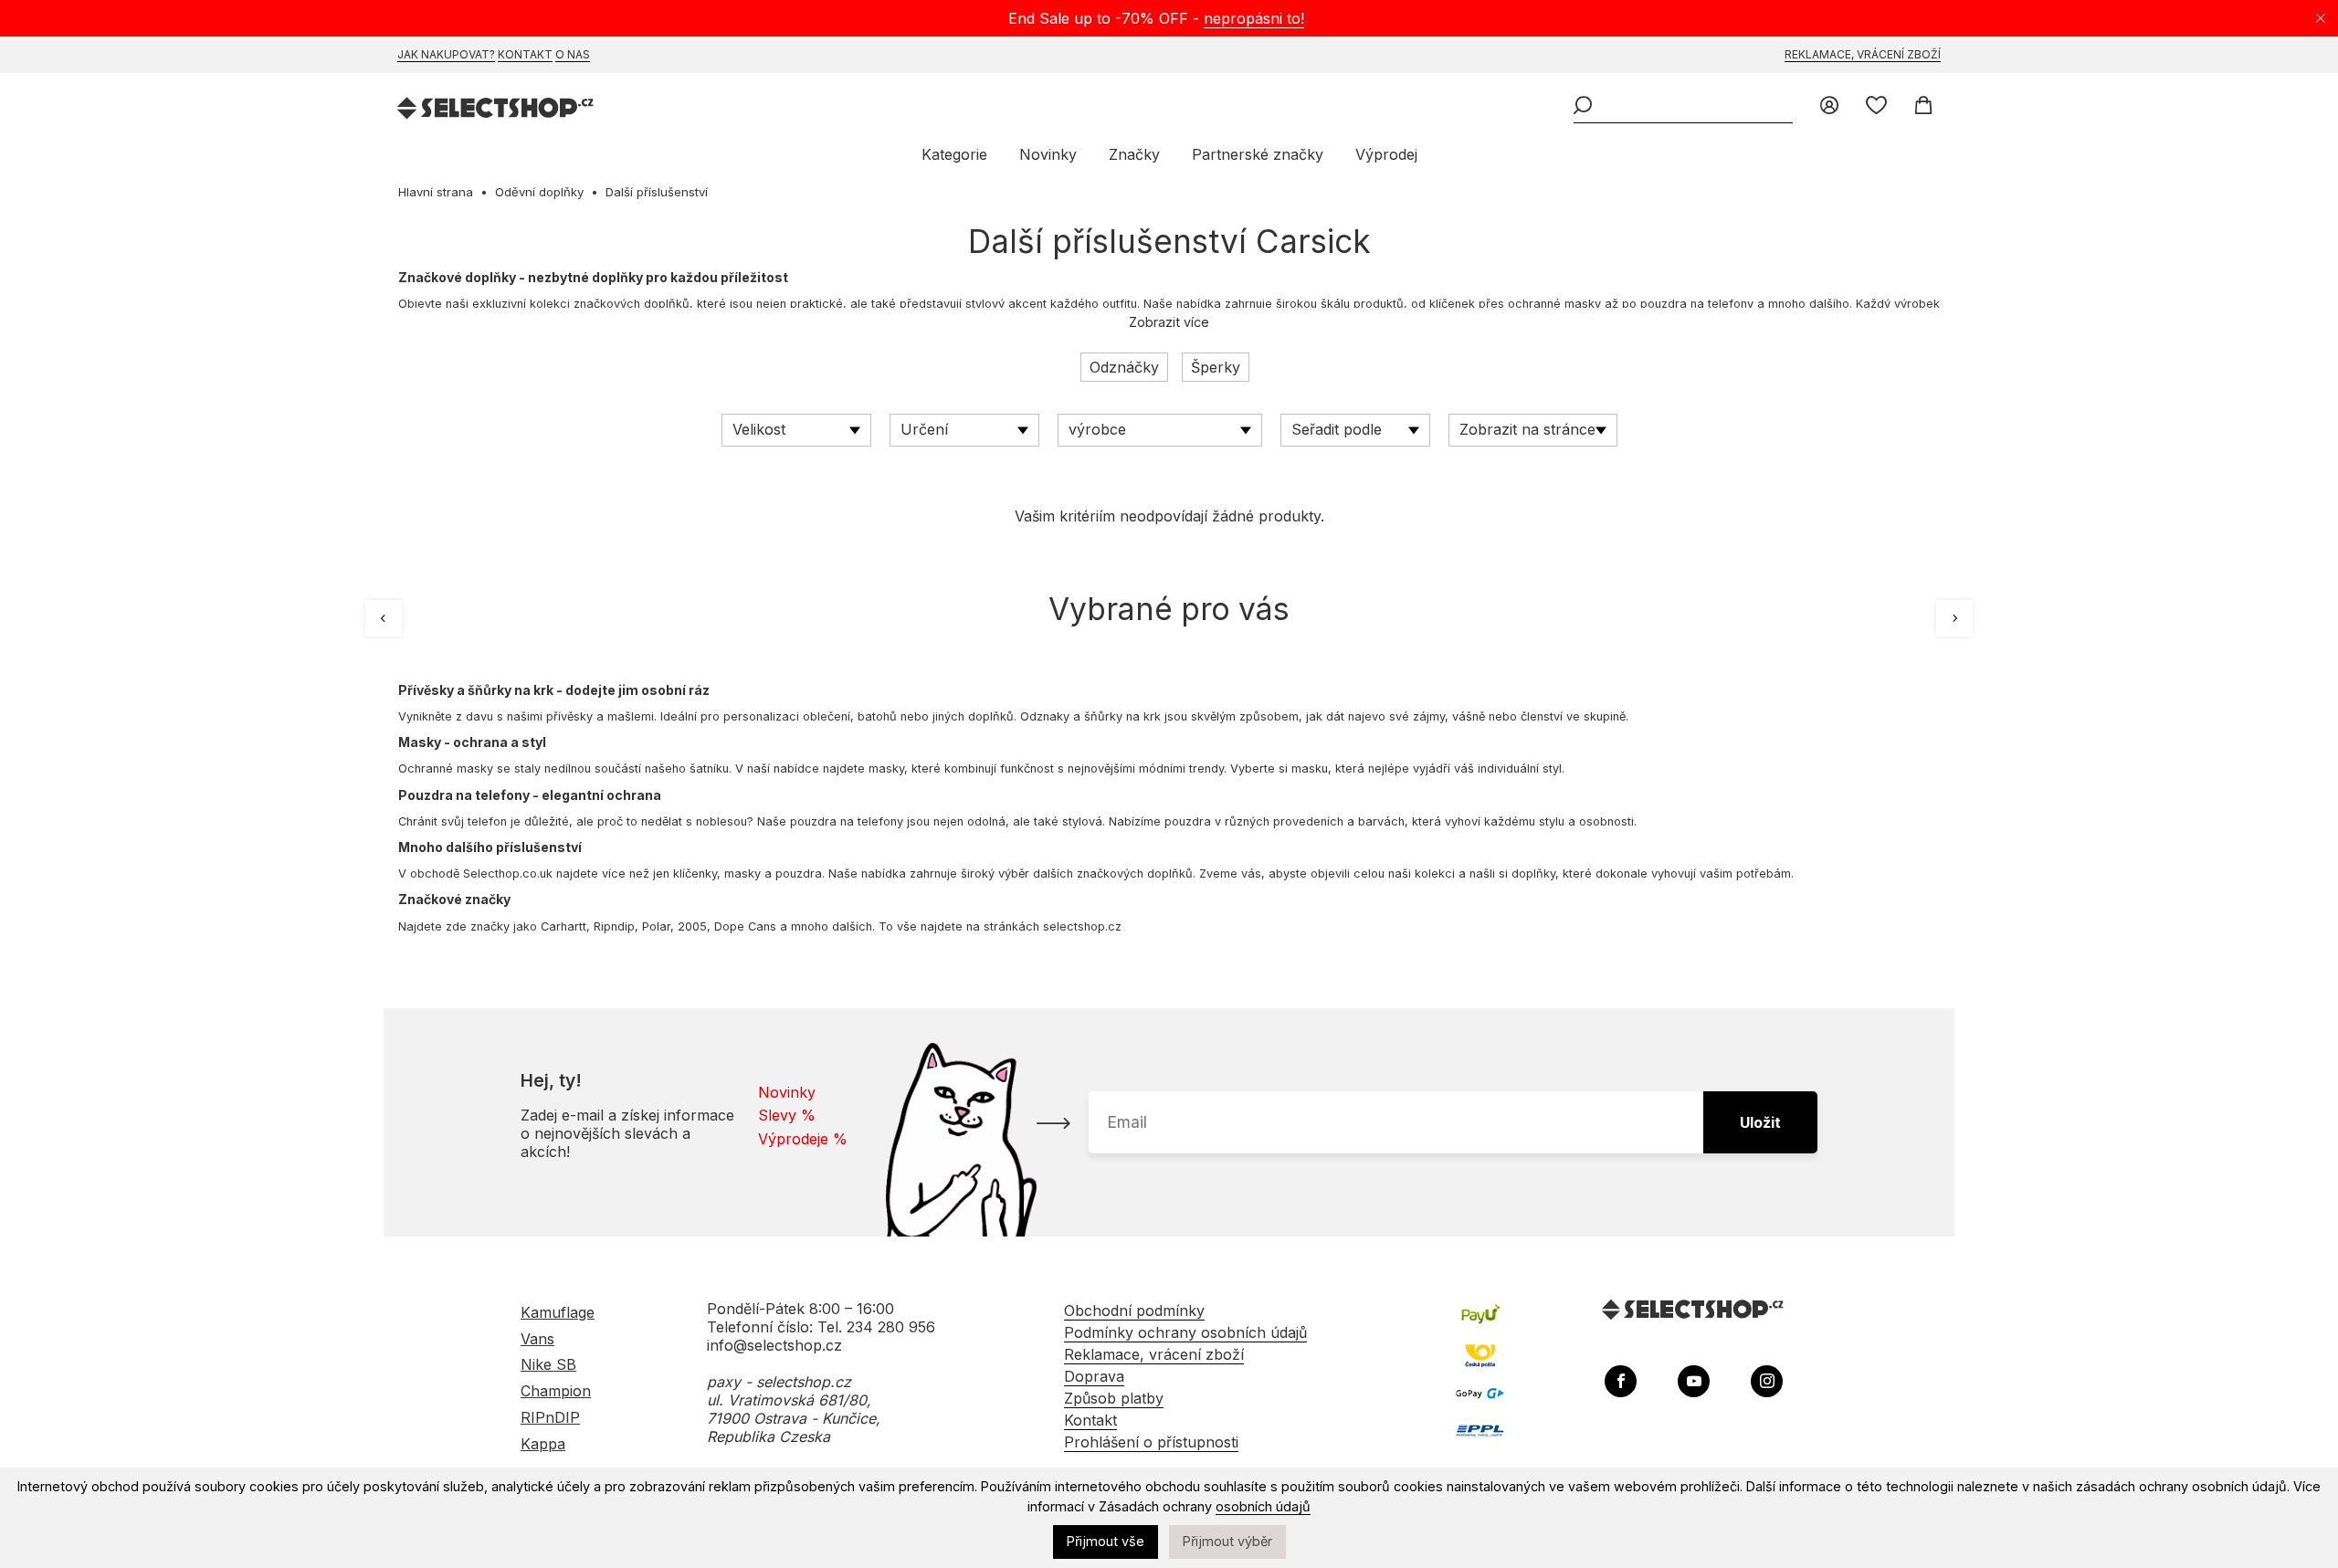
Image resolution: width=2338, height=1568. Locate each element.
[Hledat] (1583, 107)
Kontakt (525, 54)
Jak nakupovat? (446, 54)
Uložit (1760, 1122)
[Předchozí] (384, 618)
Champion (556, 1391)
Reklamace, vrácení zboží (1863, 54)
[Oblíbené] (1876, 107)
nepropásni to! (1254, 18)
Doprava (1094, 1376)
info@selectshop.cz (774, 1345)
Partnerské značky (1258, 154)
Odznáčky (1124, 367)
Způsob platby (1114, 1398)
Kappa (543, 1444)
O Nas (573, 54)
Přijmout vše (1106, 1541)
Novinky (1048, 154)
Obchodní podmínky (1134, 1310)
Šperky (1216, 367)
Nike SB (548, 1364)
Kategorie (954, 154)
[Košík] (1923, 107)
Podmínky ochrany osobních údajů (1185, 1332)
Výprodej (1386, 154)
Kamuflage (558, 1312)
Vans (537, 1339)
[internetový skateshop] (496, 110)
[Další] (1954, 618)
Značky (1134, 154)
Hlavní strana (436, 192)
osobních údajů (1263, 1506)
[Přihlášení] (1829, 107)
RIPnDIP (550, 1417)
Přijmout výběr (1227, 1541)
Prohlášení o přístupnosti (1151, 1442)
